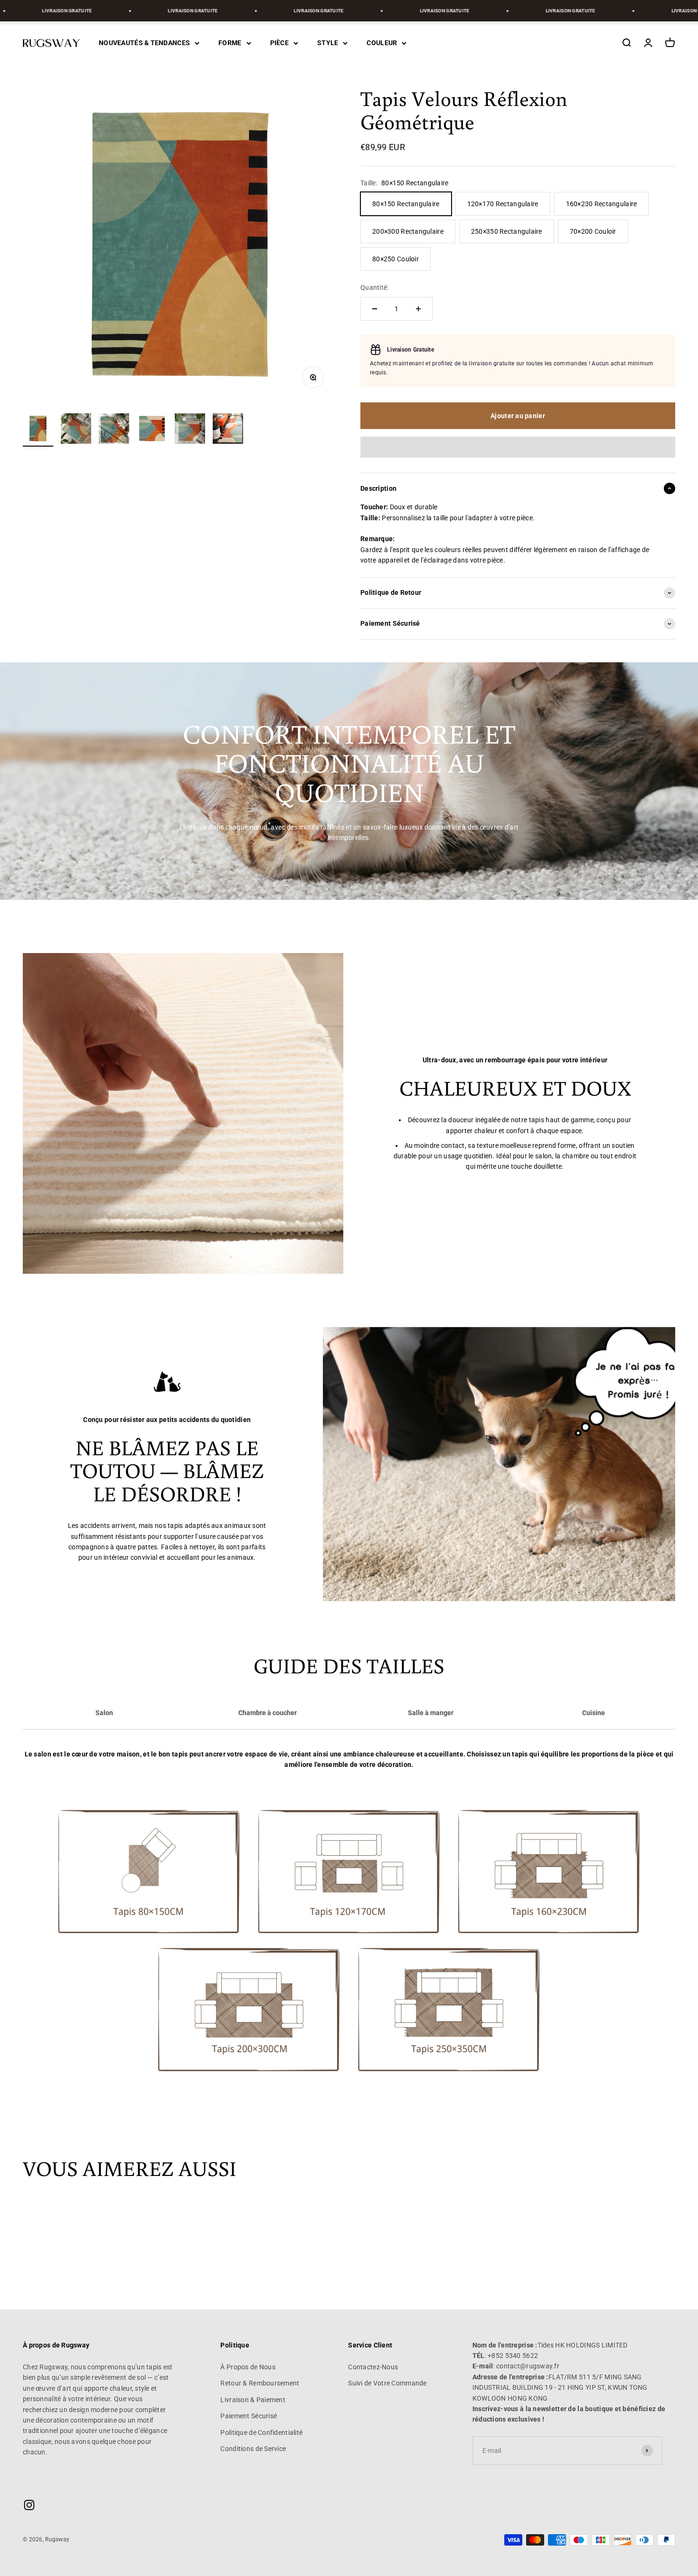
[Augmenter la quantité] (418, 309)
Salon (104, 1713)
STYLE (328, 43)
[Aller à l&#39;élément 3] (114, 430)
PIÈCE (279, 43)
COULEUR (382, 43)
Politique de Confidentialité (261, 2433)
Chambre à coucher (268, 1713)
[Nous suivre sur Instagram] (29, 2505)
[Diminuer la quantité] (375, 309)
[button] (518, 447)
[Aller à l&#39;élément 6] (228, 430)
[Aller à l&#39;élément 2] (76, 430)
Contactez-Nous (373, 2367)
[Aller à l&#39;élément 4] (152, 430)
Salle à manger (431, 1713)
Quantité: (375, 287)
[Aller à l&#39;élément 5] (190, 430)
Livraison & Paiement (253, 2400)
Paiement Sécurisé (249, 2416)
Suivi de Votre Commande (387, 2383)
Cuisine (594, 1713)
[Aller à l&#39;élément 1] (38, 430)
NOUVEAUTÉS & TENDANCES (144, 43)
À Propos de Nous (248, 2367)
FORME (230, 43)
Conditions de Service (253, 2449)
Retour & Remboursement (260, 2383)
